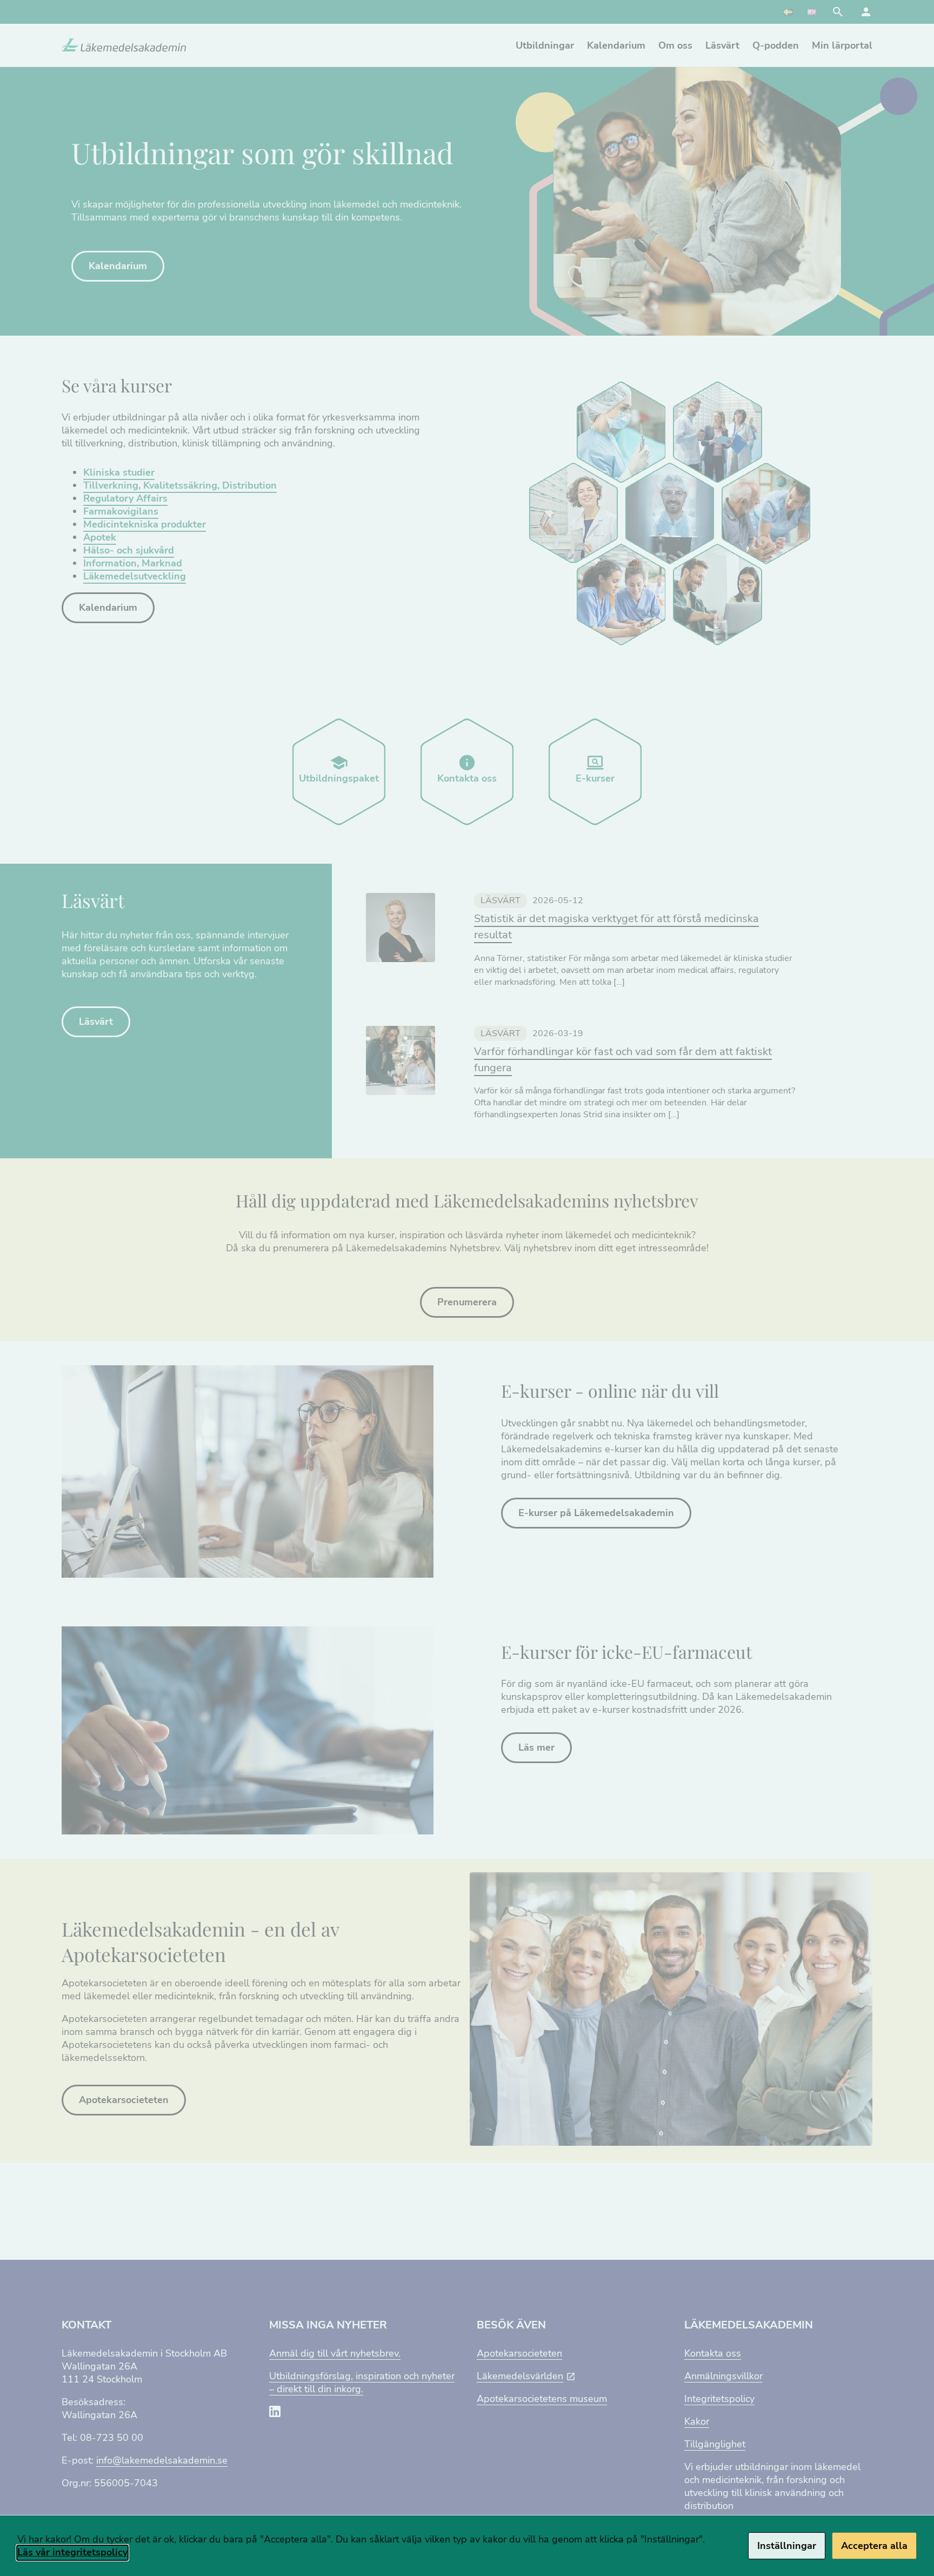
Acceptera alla (874, 2546)
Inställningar (787, 2546)
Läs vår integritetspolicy (72, 2552)
